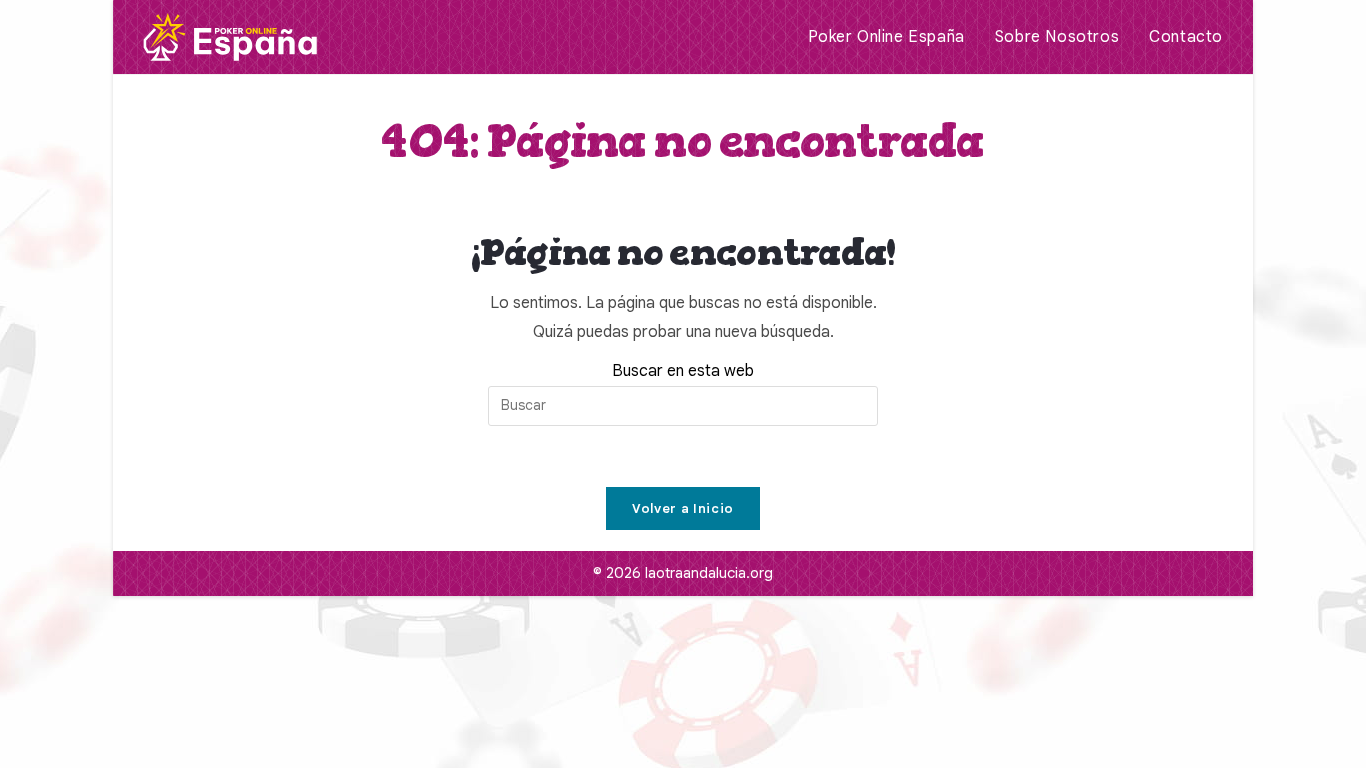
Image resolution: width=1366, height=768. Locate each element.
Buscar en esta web (683, 371)
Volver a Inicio (683, 508)
